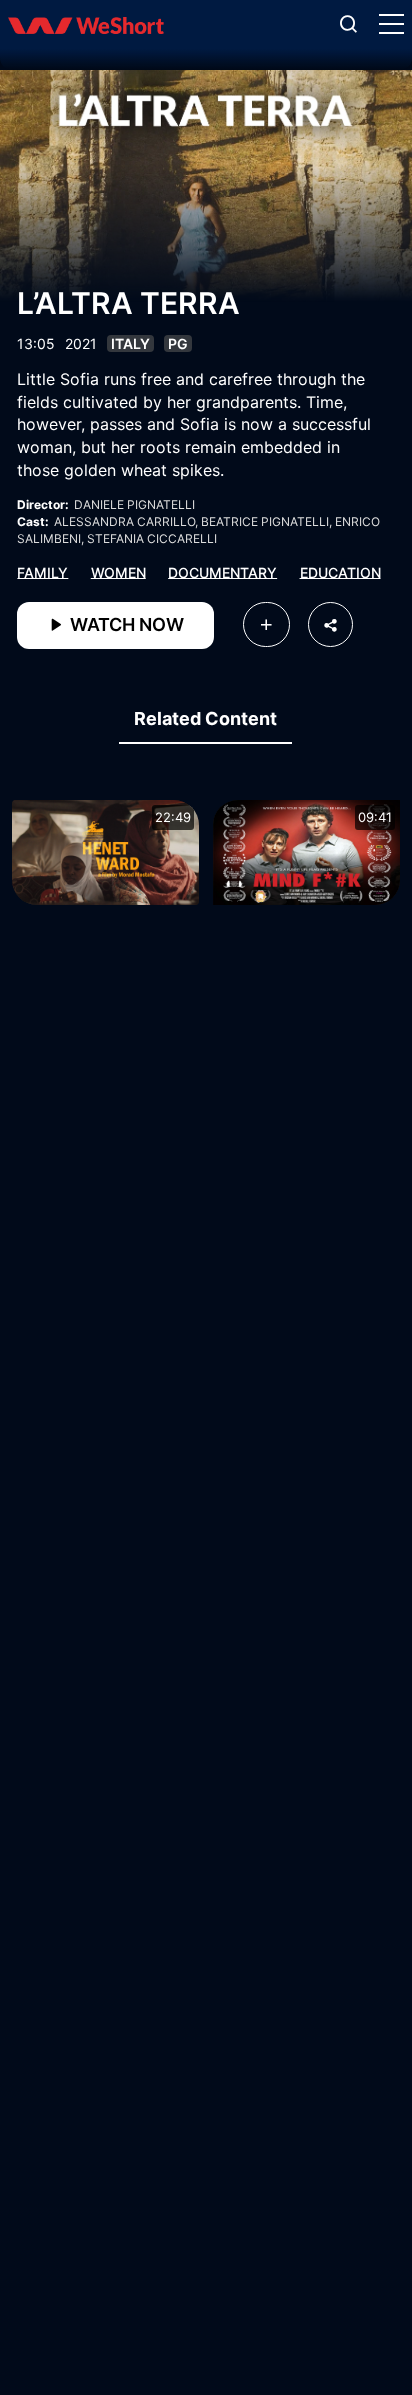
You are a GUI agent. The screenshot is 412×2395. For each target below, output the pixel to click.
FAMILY (42, 571)
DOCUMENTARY (222, 571)
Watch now (125, 624)
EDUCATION (340, 571)
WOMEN (118, 571)
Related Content (205, 718)
